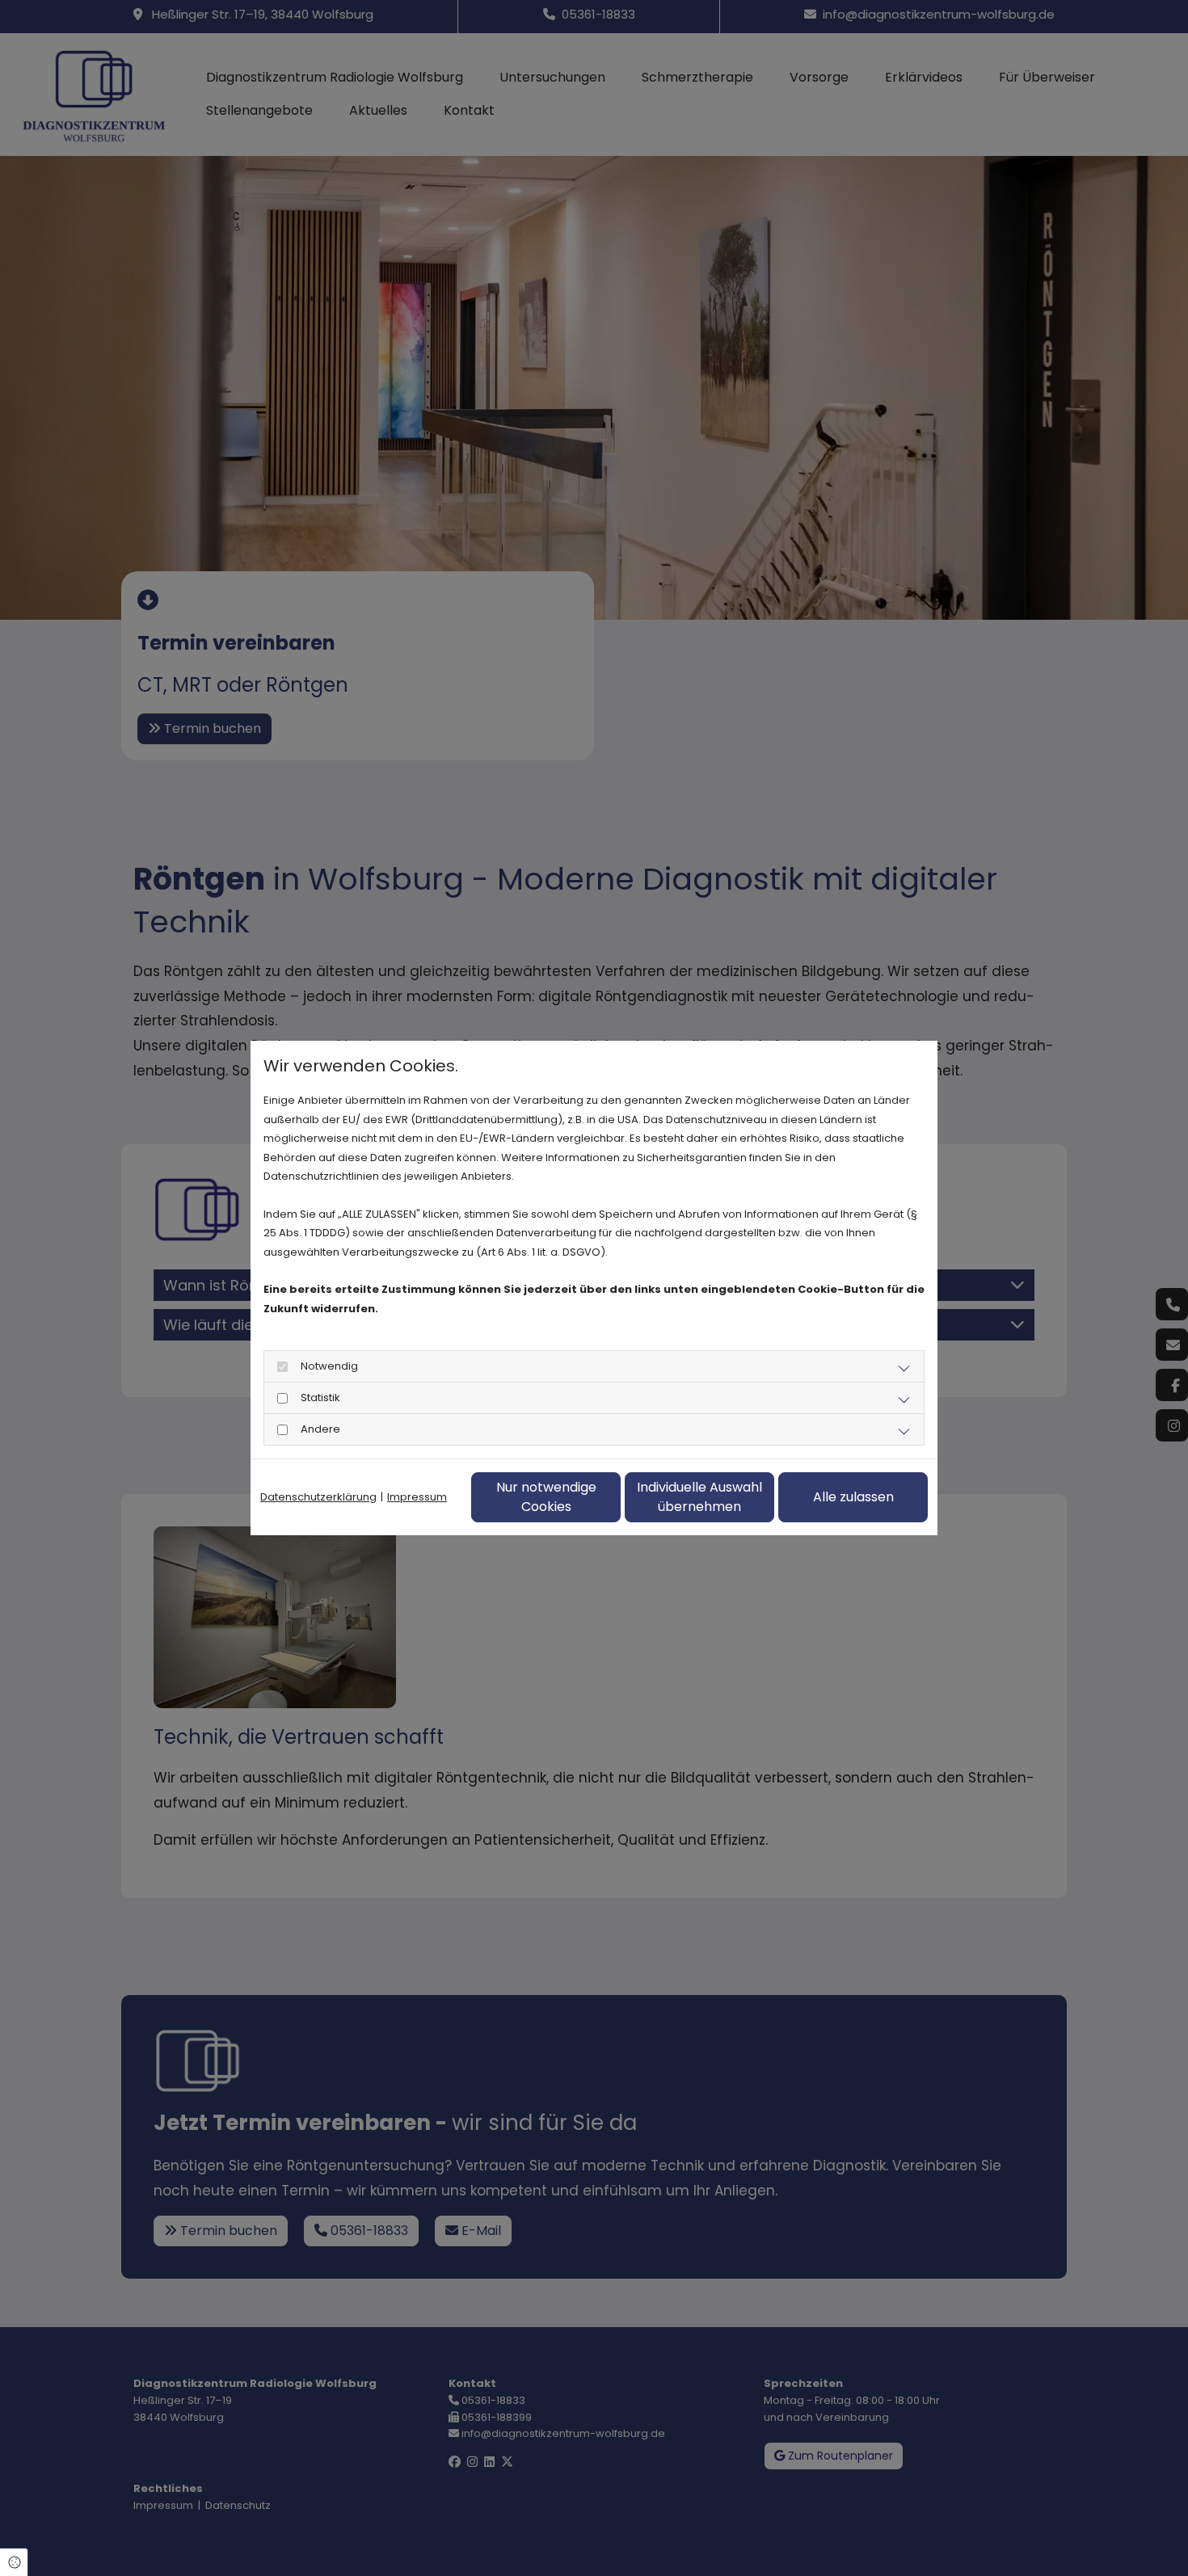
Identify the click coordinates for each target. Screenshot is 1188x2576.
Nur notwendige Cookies (546, 1497)
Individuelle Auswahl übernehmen (699, 1497)
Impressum (417, 1497)
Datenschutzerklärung (318, 1497)
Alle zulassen (853, 1497)
